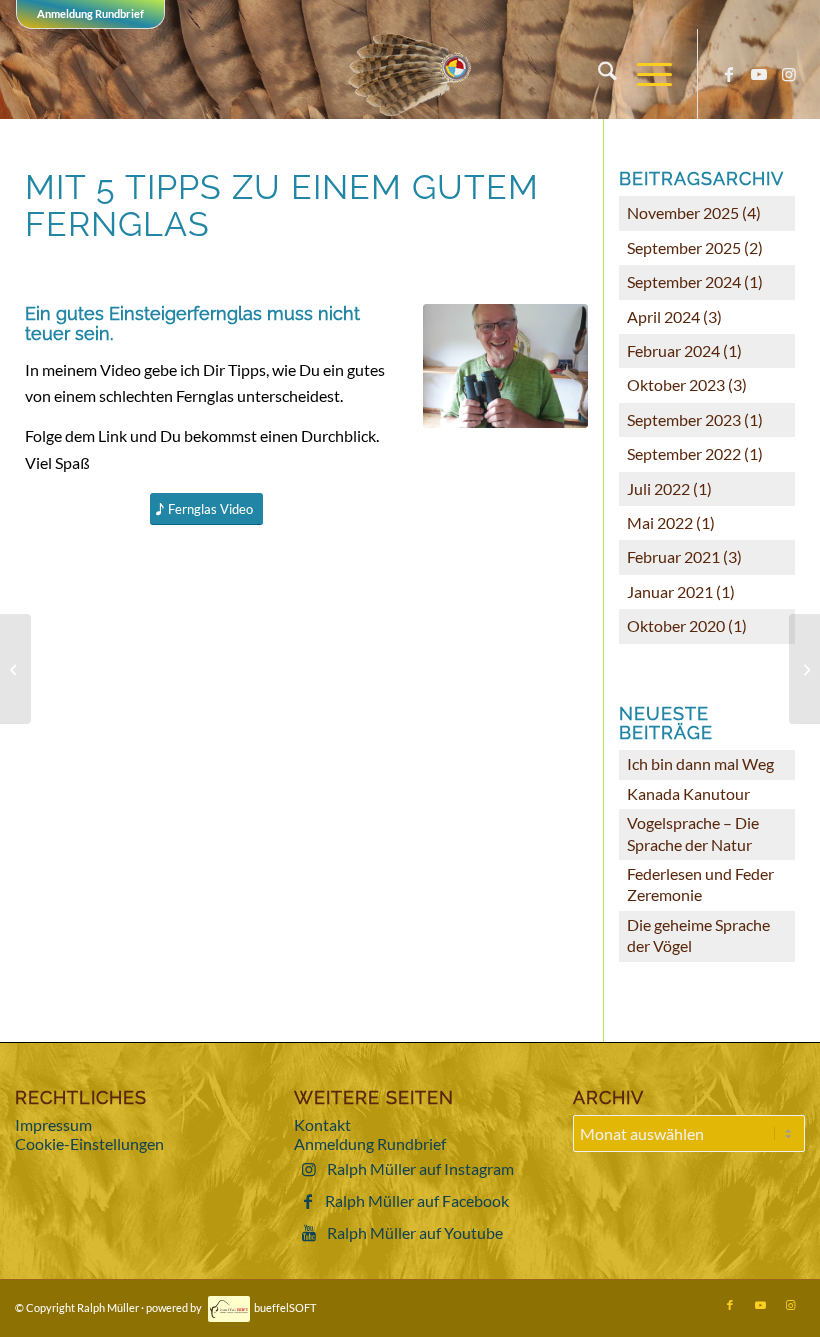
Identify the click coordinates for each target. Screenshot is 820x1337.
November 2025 (683, 212)
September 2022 (684, 453)
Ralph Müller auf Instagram (420, 1168)
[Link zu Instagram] (789, 74)
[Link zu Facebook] (729, 74)
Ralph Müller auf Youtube (415, 1232)
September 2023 (684, 419)
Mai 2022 (660, 522)
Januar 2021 (670, 591)
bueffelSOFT (285, 1307)
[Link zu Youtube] (759, 74)
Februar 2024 (673, 350)
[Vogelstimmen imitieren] (804, 669)
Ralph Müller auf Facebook (417, 1200)
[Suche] (597, 74)
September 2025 (684, 247)
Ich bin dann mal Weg (700, 763)
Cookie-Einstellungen (89, 1143)
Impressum (53, 1124)
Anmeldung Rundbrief (90, 13)
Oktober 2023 (676, 384)
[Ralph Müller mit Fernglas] (505, 366)
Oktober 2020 (676, 625)
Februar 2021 (673, 556)
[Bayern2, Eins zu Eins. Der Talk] (15, 669)
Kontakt (322, 1124)
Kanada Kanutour (688, 793)
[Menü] (644, 74)
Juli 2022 (658, 488)
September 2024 (684, 281)
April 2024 (663, 316)
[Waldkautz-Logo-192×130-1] (410, 74)
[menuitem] (597, 74)
